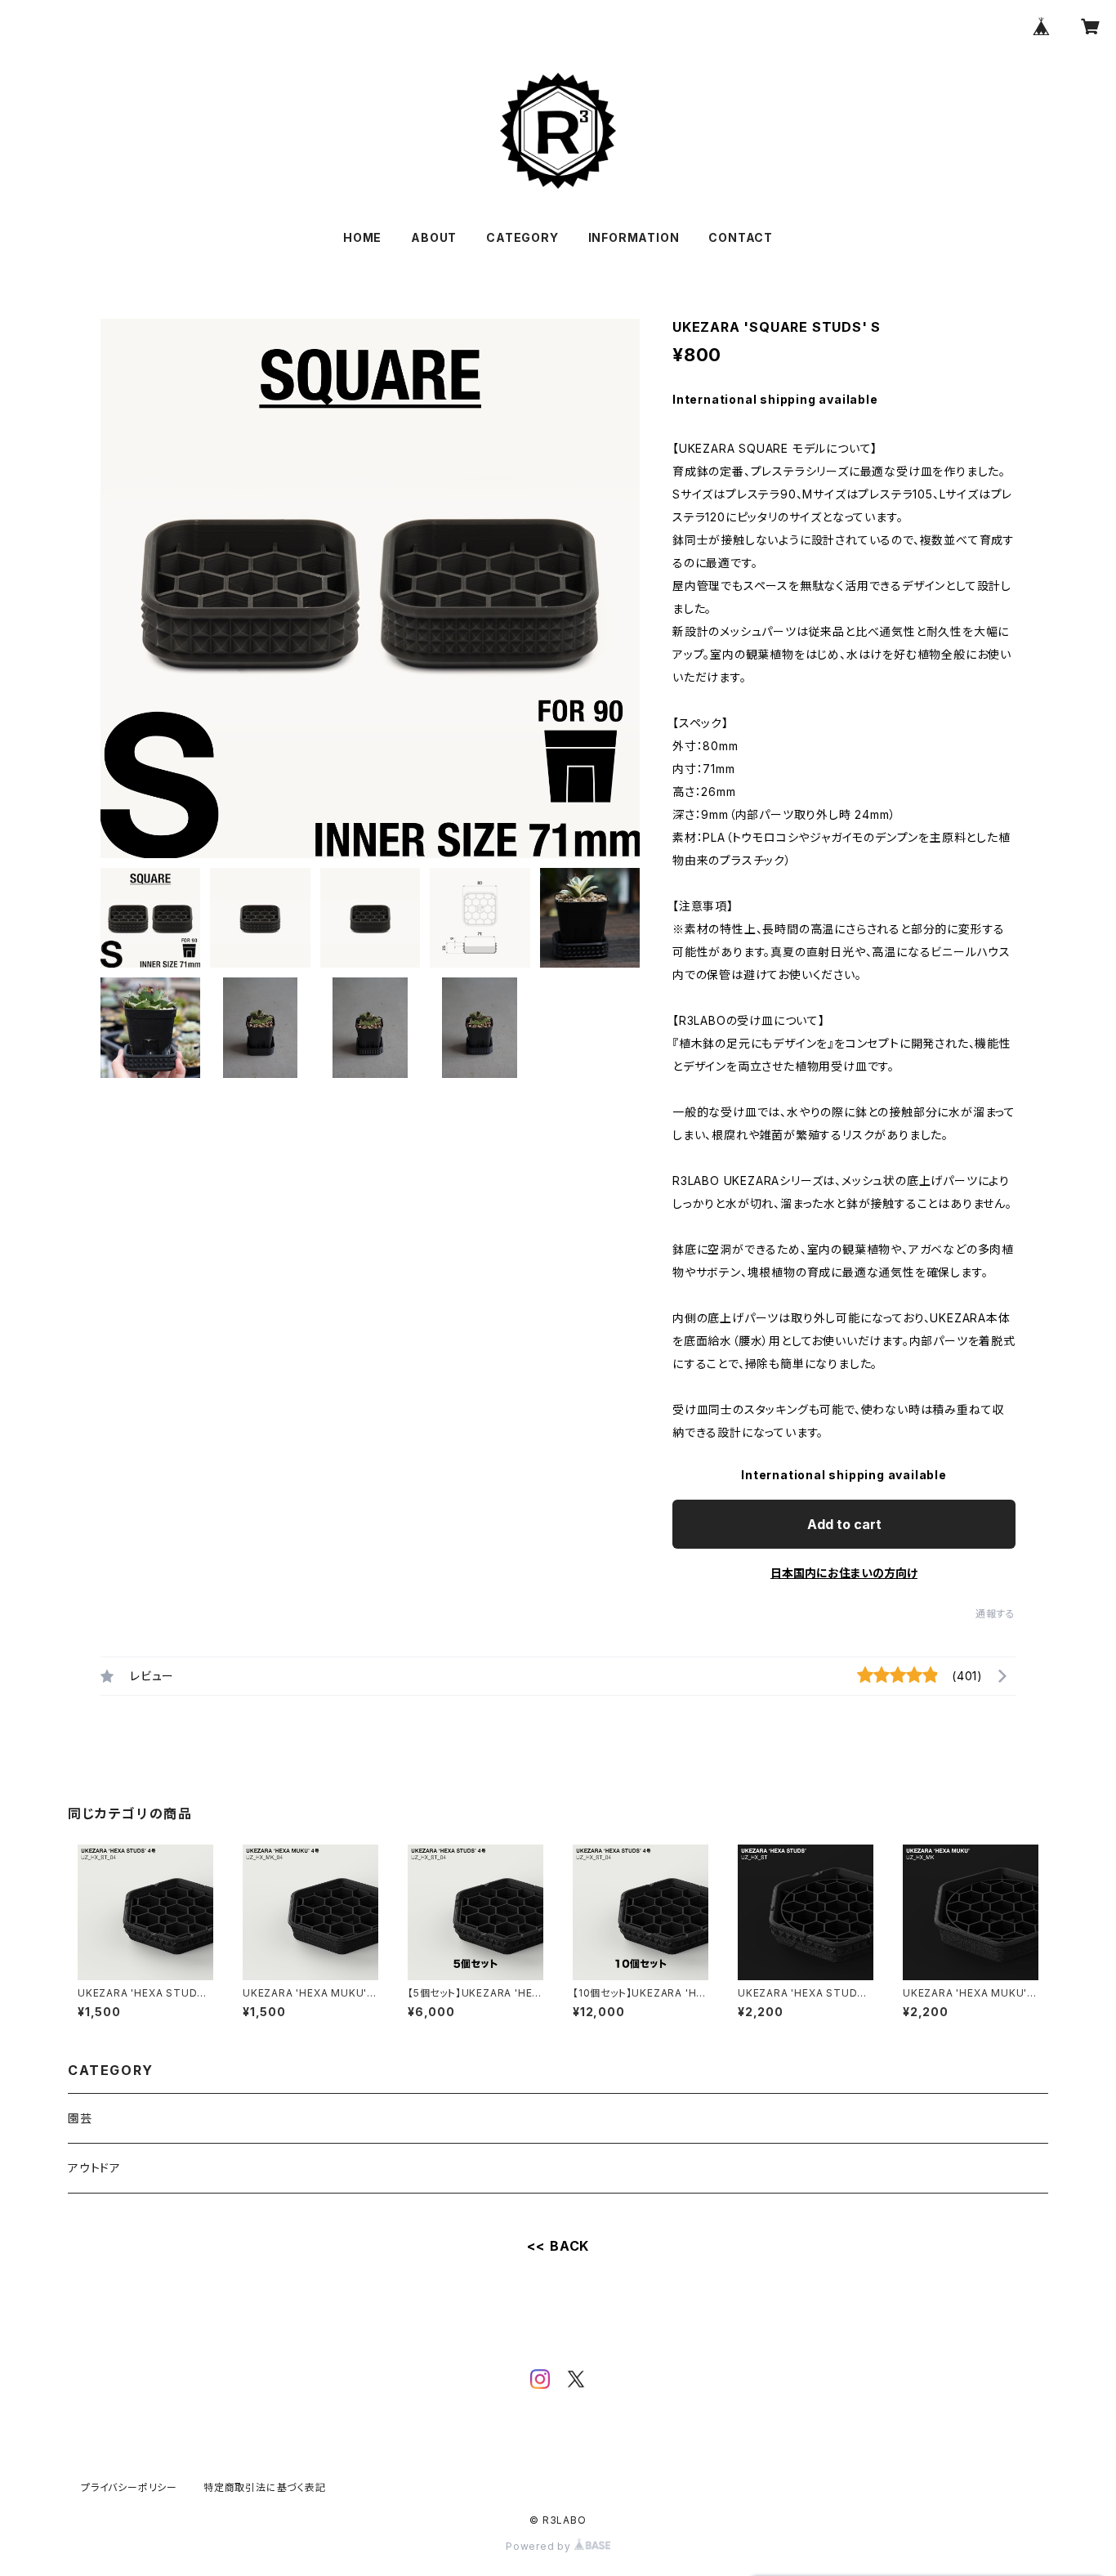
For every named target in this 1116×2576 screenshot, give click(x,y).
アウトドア (94, 2168)
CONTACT (741, 237)
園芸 (80, 2118)
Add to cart (844, 1524)
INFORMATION (634, 237)
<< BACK (558, 2246)
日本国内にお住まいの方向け (844, 1573)
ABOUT (434, 237)
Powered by (540, 2546)
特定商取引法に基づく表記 (265, 2487)
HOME (362, 237)
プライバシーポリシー (129, 2487)
